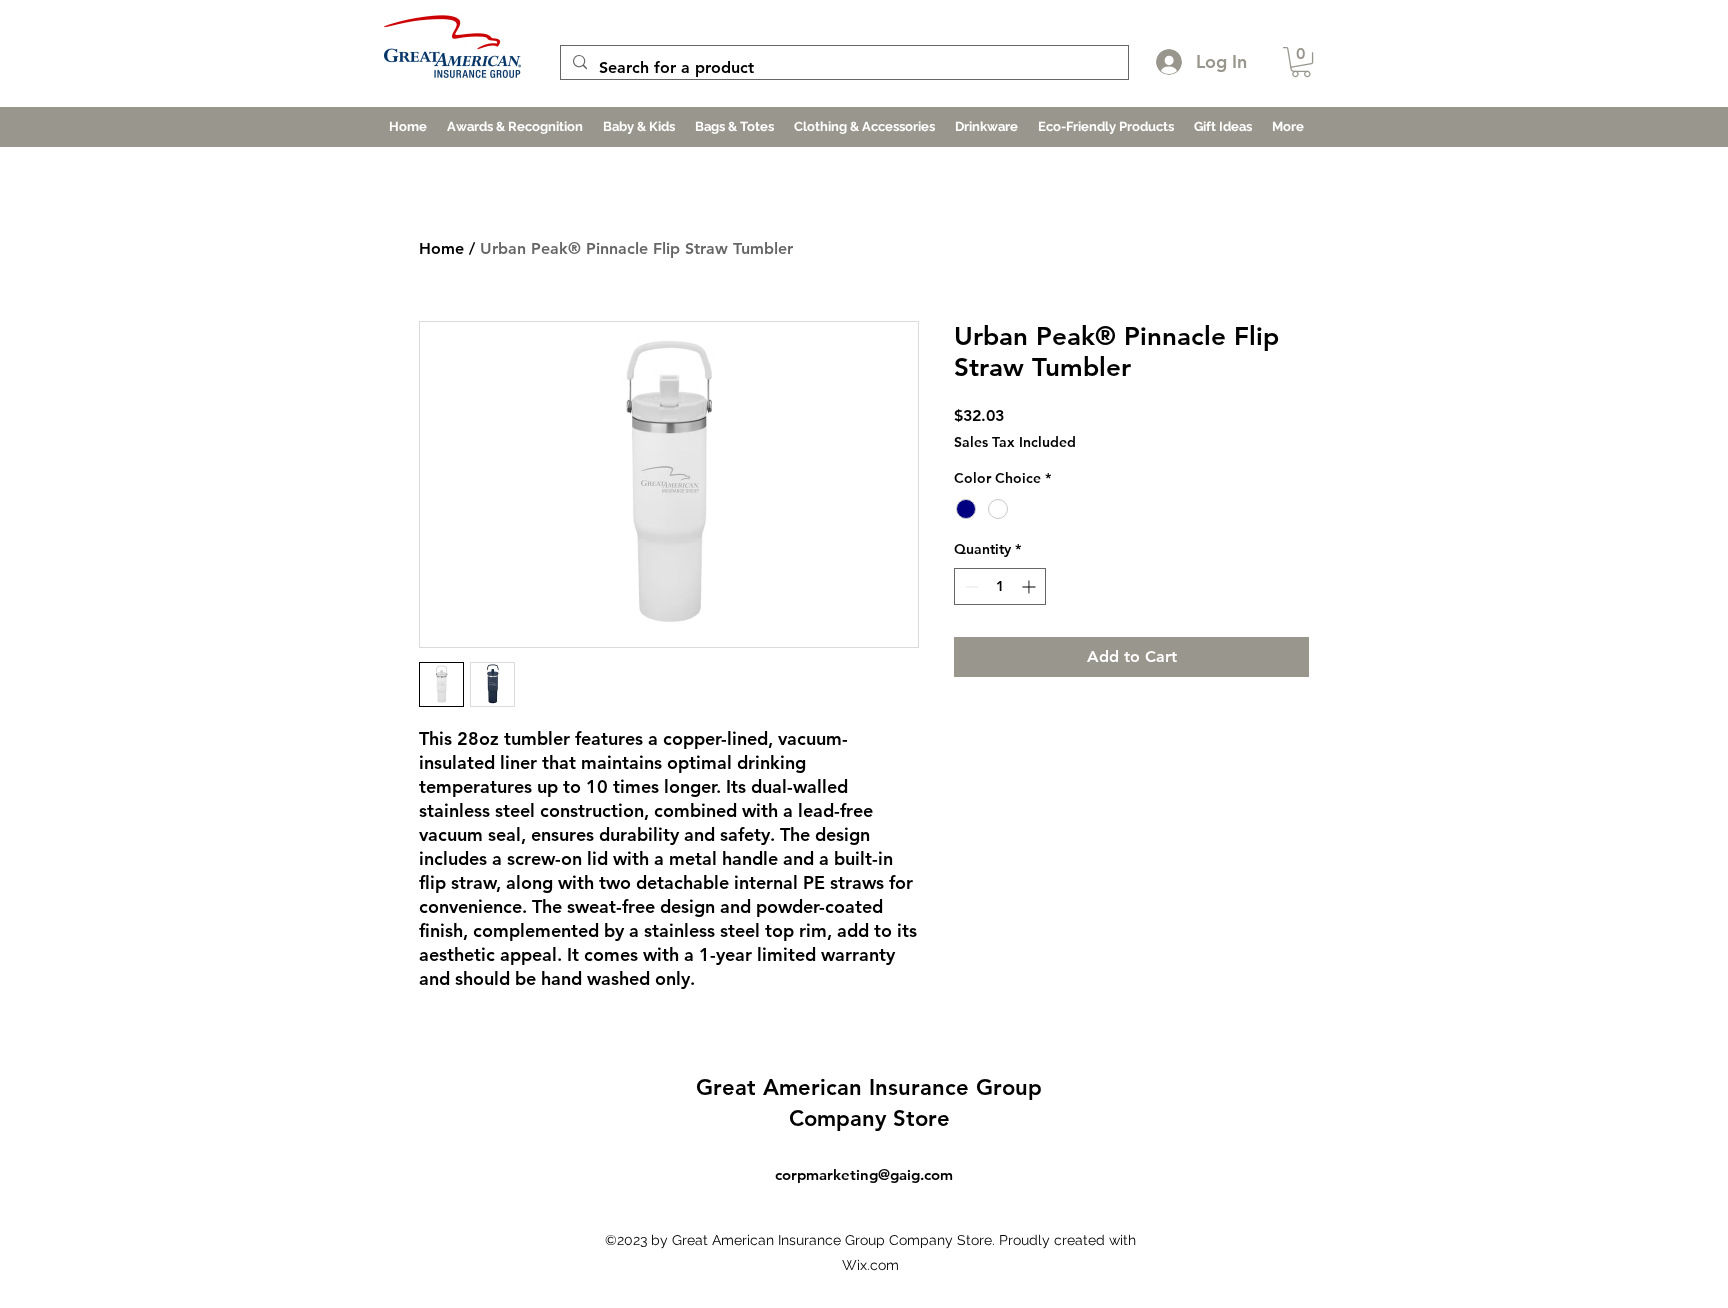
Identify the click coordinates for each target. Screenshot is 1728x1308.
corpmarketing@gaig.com (864, 1174)
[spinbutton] (1000, 586)
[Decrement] (969, 586)
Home (441, 248)
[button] (1301, 62)
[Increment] (1030, 586)
